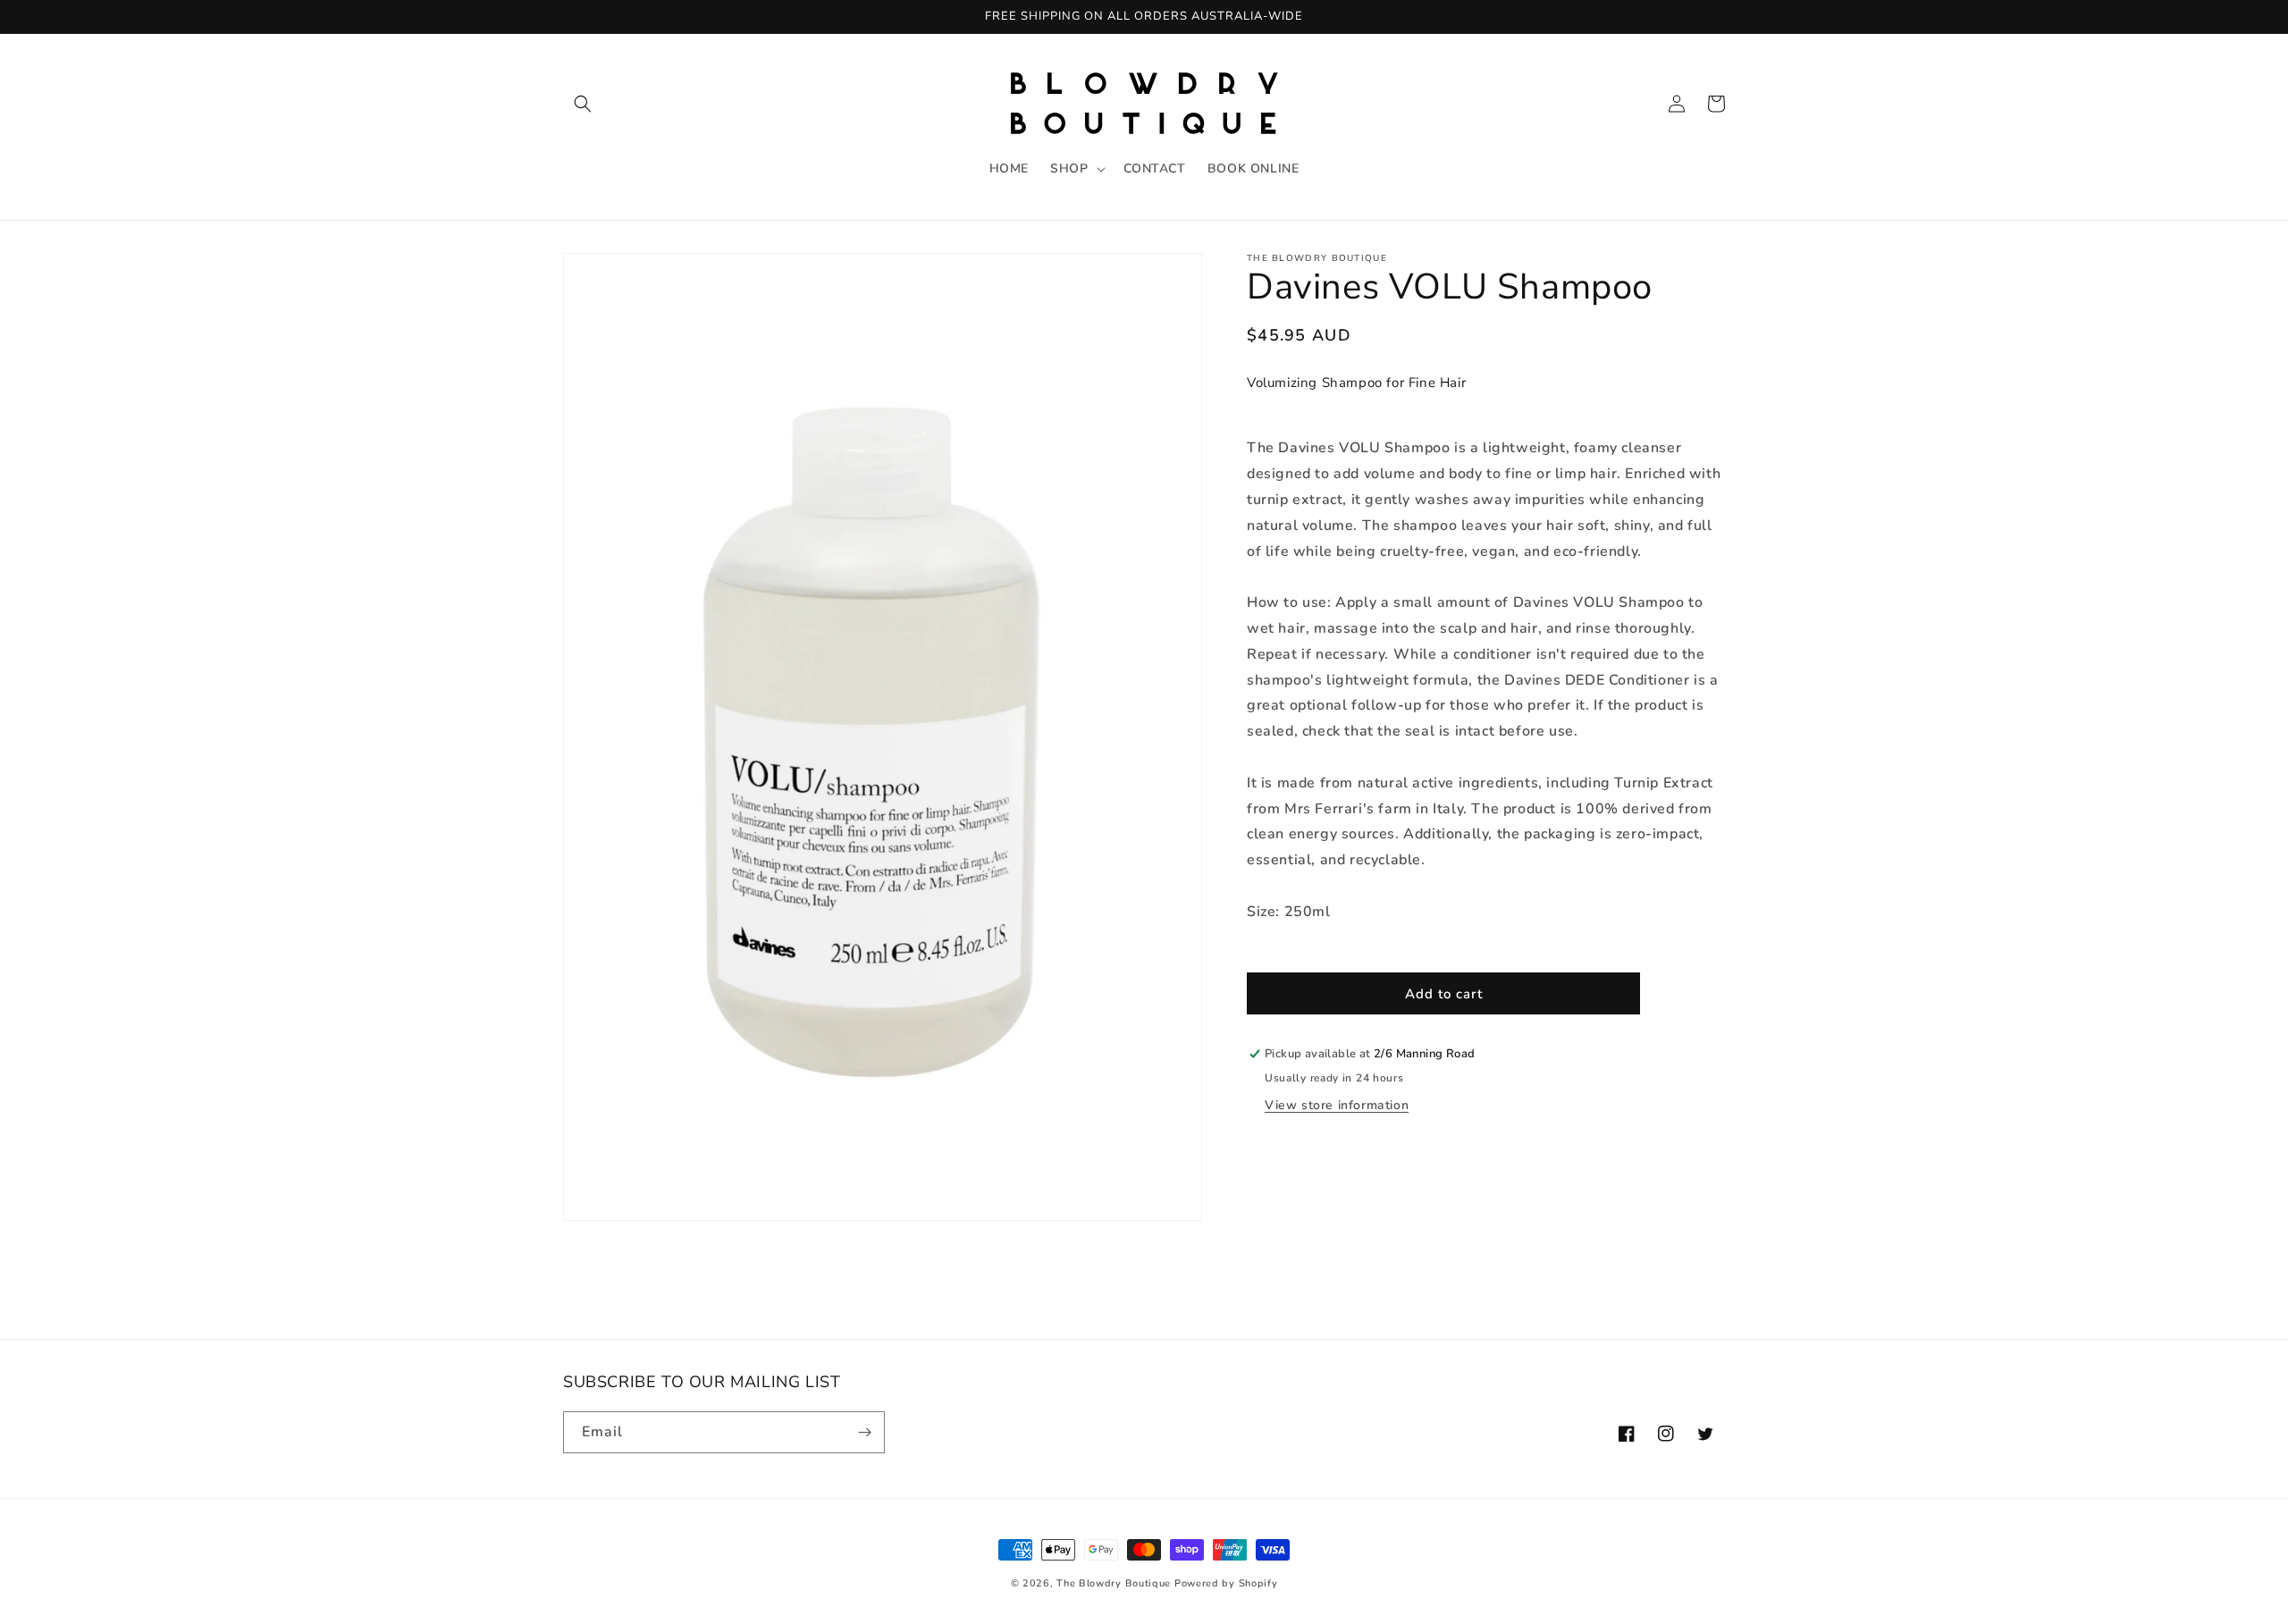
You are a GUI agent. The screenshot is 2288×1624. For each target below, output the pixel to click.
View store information (1337, 1105)
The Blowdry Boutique (1114, 1583)
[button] (583, 104)
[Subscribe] (864, 1432)
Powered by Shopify (1226, 1583)
